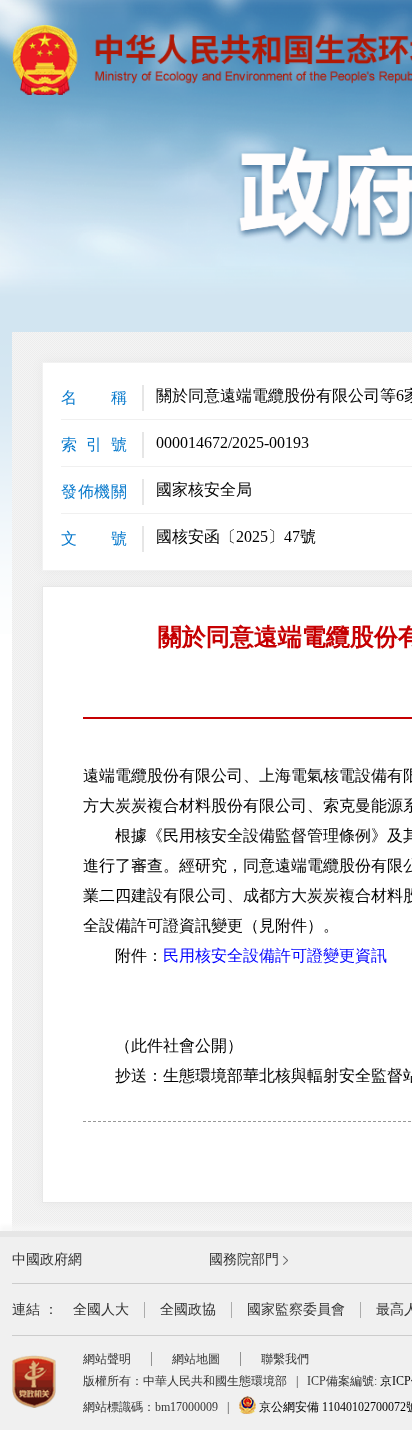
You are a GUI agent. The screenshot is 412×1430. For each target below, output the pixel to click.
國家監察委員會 (296, 1309)
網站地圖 (196, 1359)
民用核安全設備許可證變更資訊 (275, 955)
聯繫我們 (285, 1359)
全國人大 (101, 1309)
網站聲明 (107, 1359)
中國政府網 (47, 1259)
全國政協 (188, 1309)
